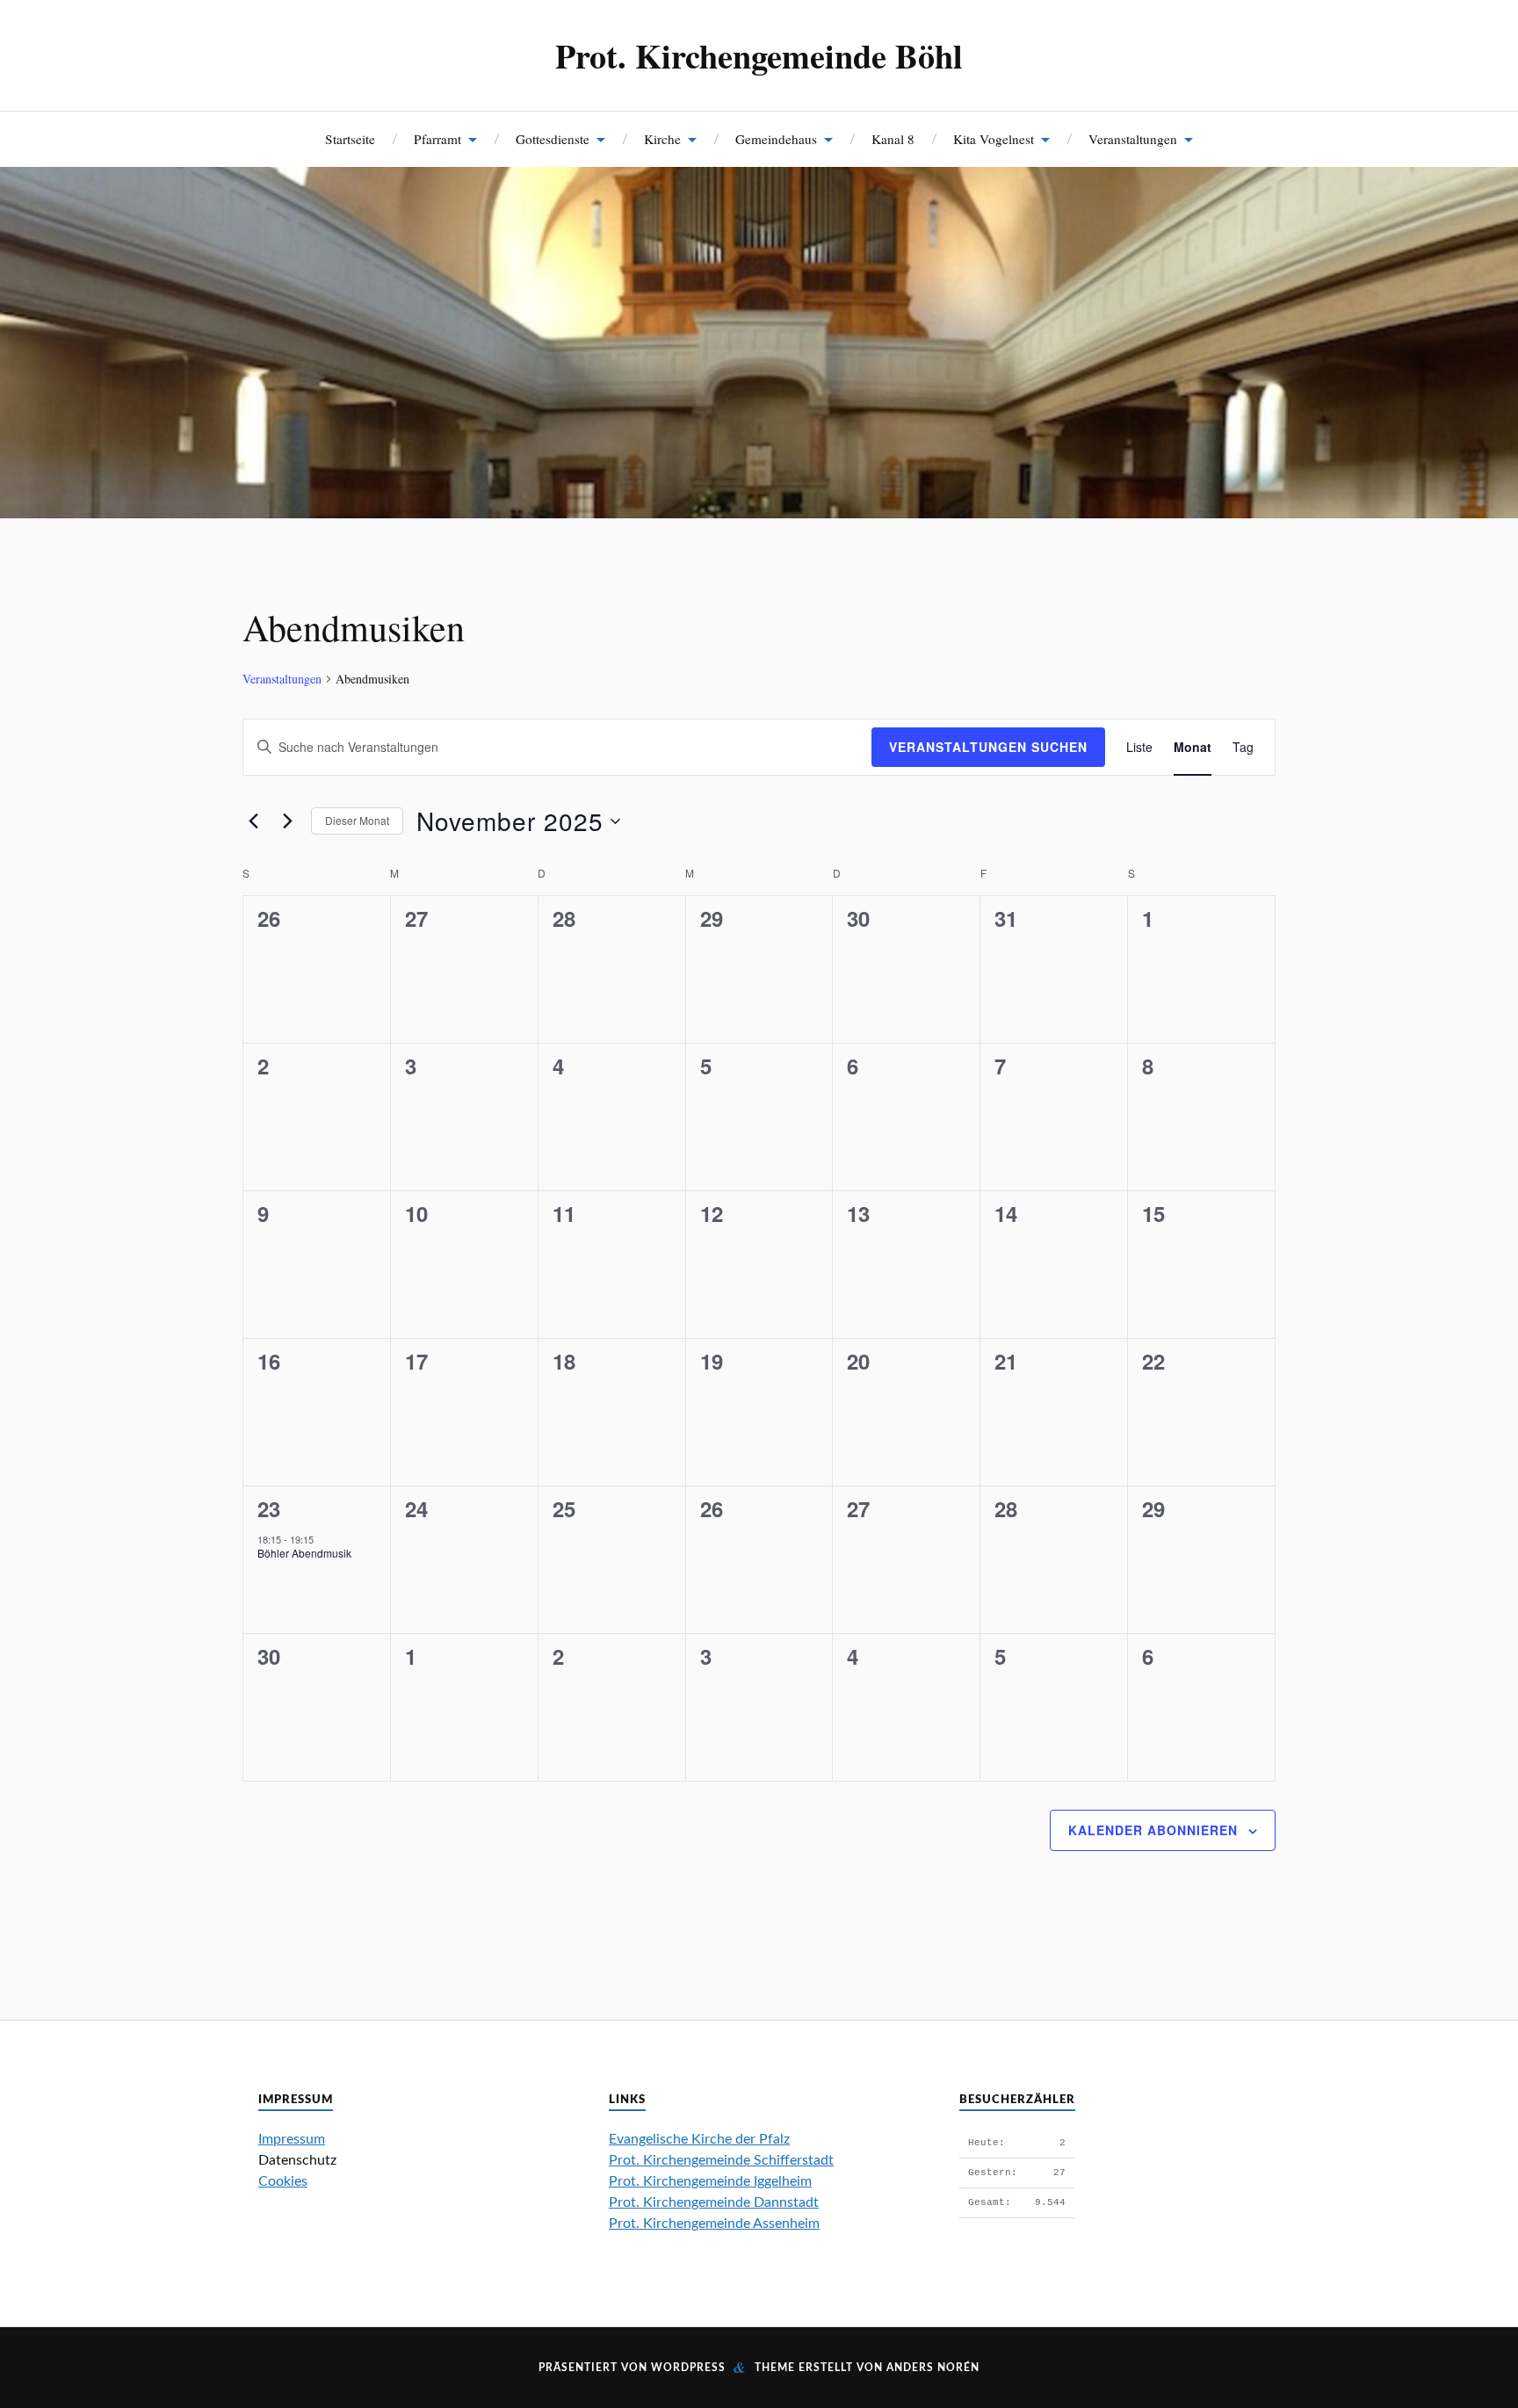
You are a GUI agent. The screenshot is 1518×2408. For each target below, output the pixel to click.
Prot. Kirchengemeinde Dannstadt (714, 2202)
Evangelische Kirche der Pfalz (699, 2139)
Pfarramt (437, 139)
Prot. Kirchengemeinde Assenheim (714, 2224)
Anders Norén (933, 2368)
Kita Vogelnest (994, 139)
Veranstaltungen (1133, 139)
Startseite (350, 139)
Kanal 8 (893, 139)
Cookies (283, 2181)
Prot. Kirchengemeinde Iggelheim (710, 2181)
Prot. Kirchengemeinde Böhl (759, 55)
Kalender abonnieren (1153, 1830)
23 (269, 1508)
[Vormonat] (253, 821)
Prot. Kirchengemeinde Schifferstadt (721, 2160)
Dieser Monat (357, 820)
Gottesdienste (553, 139)
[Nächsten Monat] (287, 821)
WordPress (688, 2368)
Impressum (292, 2139)
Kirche (662, 139)
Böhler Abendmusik (304, 1553)
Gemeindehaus (776, 139)
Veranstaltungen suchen (988, 747)
